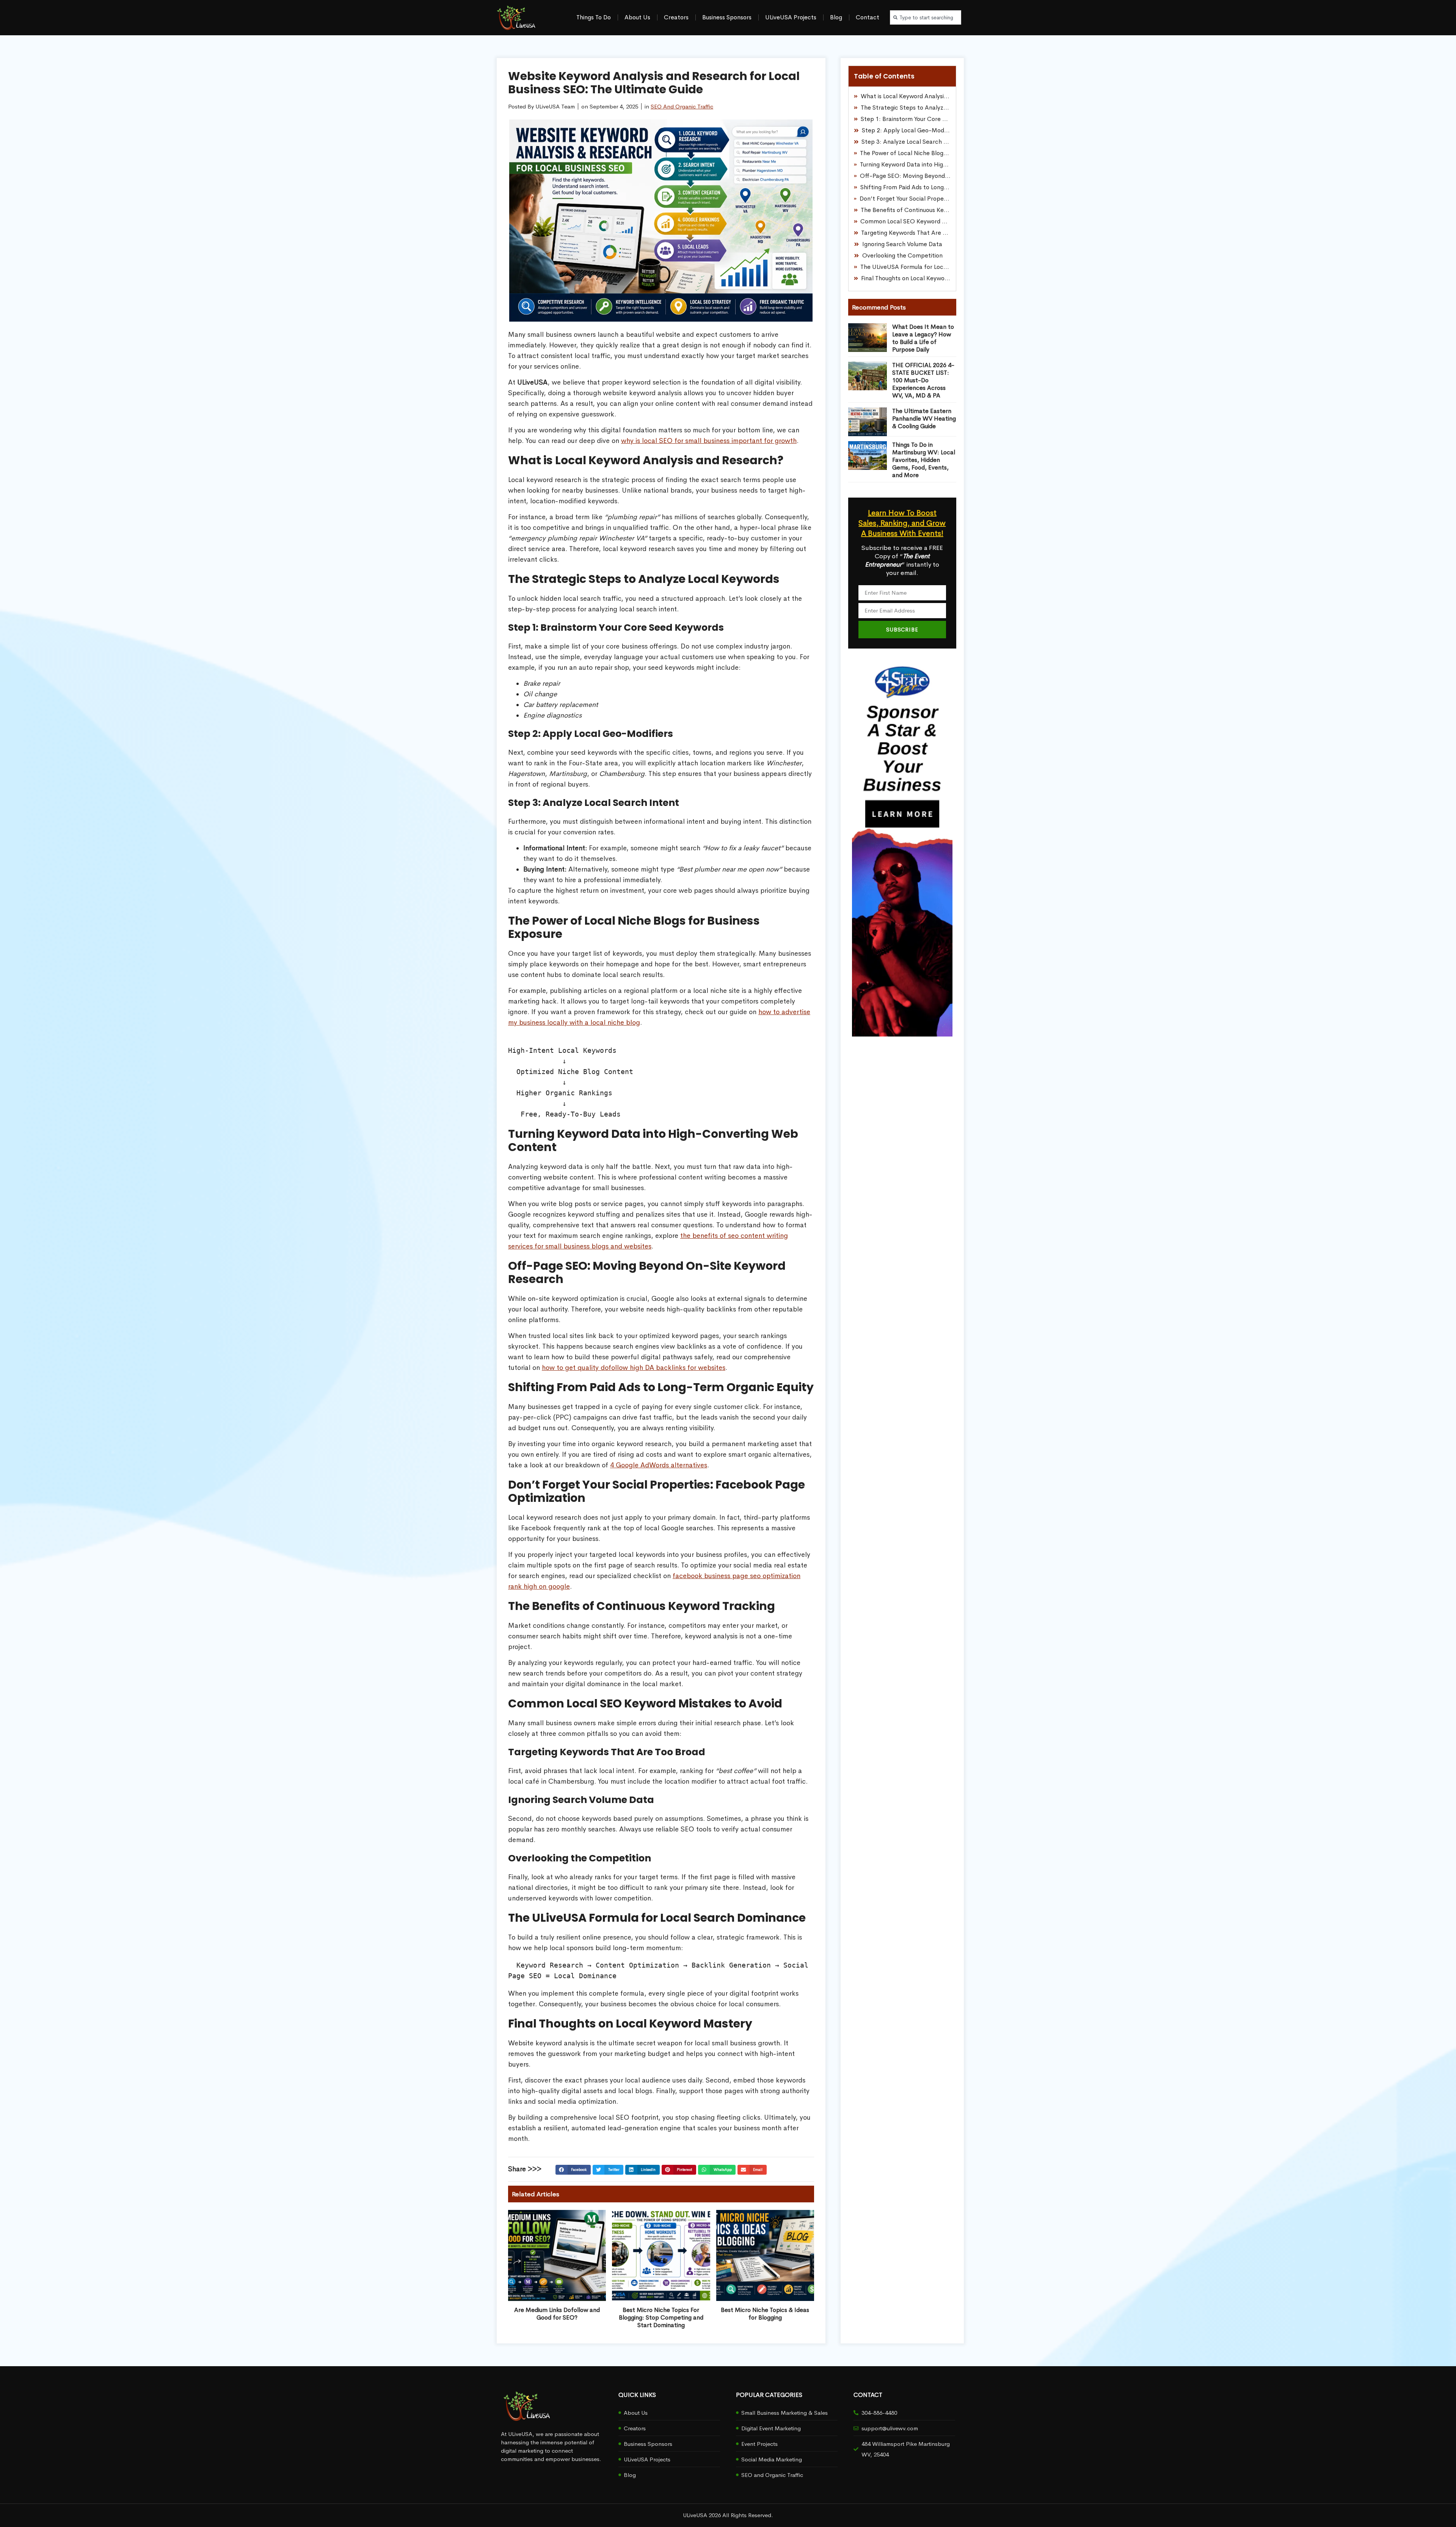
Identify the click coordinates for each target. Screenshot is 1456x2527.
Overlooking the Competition (902, 255)
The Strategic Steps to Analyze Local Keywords (906, 108)
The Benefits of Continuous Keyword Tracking (906, 210)
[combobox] (926, 17)
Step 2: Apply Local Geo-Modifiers (906, 130)
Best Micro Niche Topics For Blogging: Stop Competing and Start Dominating (661, 2317)
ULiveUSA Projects (791, 17)
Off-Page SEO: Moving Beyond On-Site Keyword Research (905, 176)
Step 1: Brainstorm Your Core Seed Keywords (906, 119)
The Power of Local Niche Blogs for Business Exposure (905, 153)
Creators (676, 17)
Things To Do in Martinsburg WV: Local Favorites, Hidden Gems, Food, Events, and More (924, 460)
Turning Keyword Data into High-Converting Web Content (905, 164)
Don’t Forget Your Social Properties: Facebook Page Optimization (905, 199)
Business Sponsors (727, 17)
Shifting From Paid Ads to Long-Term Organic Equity (905, 187)
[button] (573, 2170)
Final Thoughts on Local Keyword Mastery (906, 278)
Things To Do (594, 17)
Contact (868, 17)
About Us (637, 17)
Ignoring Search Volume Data (902, 244)
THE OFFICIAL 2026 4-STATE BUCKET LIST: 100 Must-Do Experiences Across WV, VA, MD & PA (923, 380)
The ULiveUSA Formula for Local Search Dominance (905, 267)
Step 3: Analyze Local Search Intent (906, 142)
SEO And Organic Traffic (682, 106)
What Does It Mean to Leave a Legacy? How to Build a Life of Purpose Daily (923, 338)
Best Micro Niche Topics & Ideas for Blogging (765, 2314)
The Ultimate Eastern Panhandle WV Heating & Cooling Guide (924, 419)
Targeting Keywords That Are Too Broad (906, 233)
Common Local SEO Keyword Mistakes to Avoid (905, 221)
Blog (836, 17)
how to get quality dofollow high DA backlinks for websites (634, 1368)
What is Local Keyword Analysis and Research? (906, 96)
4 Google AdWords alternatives (659, 1465)
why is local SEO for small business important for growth (709, 441)
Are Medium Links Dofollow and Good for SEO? (557, 2314)
